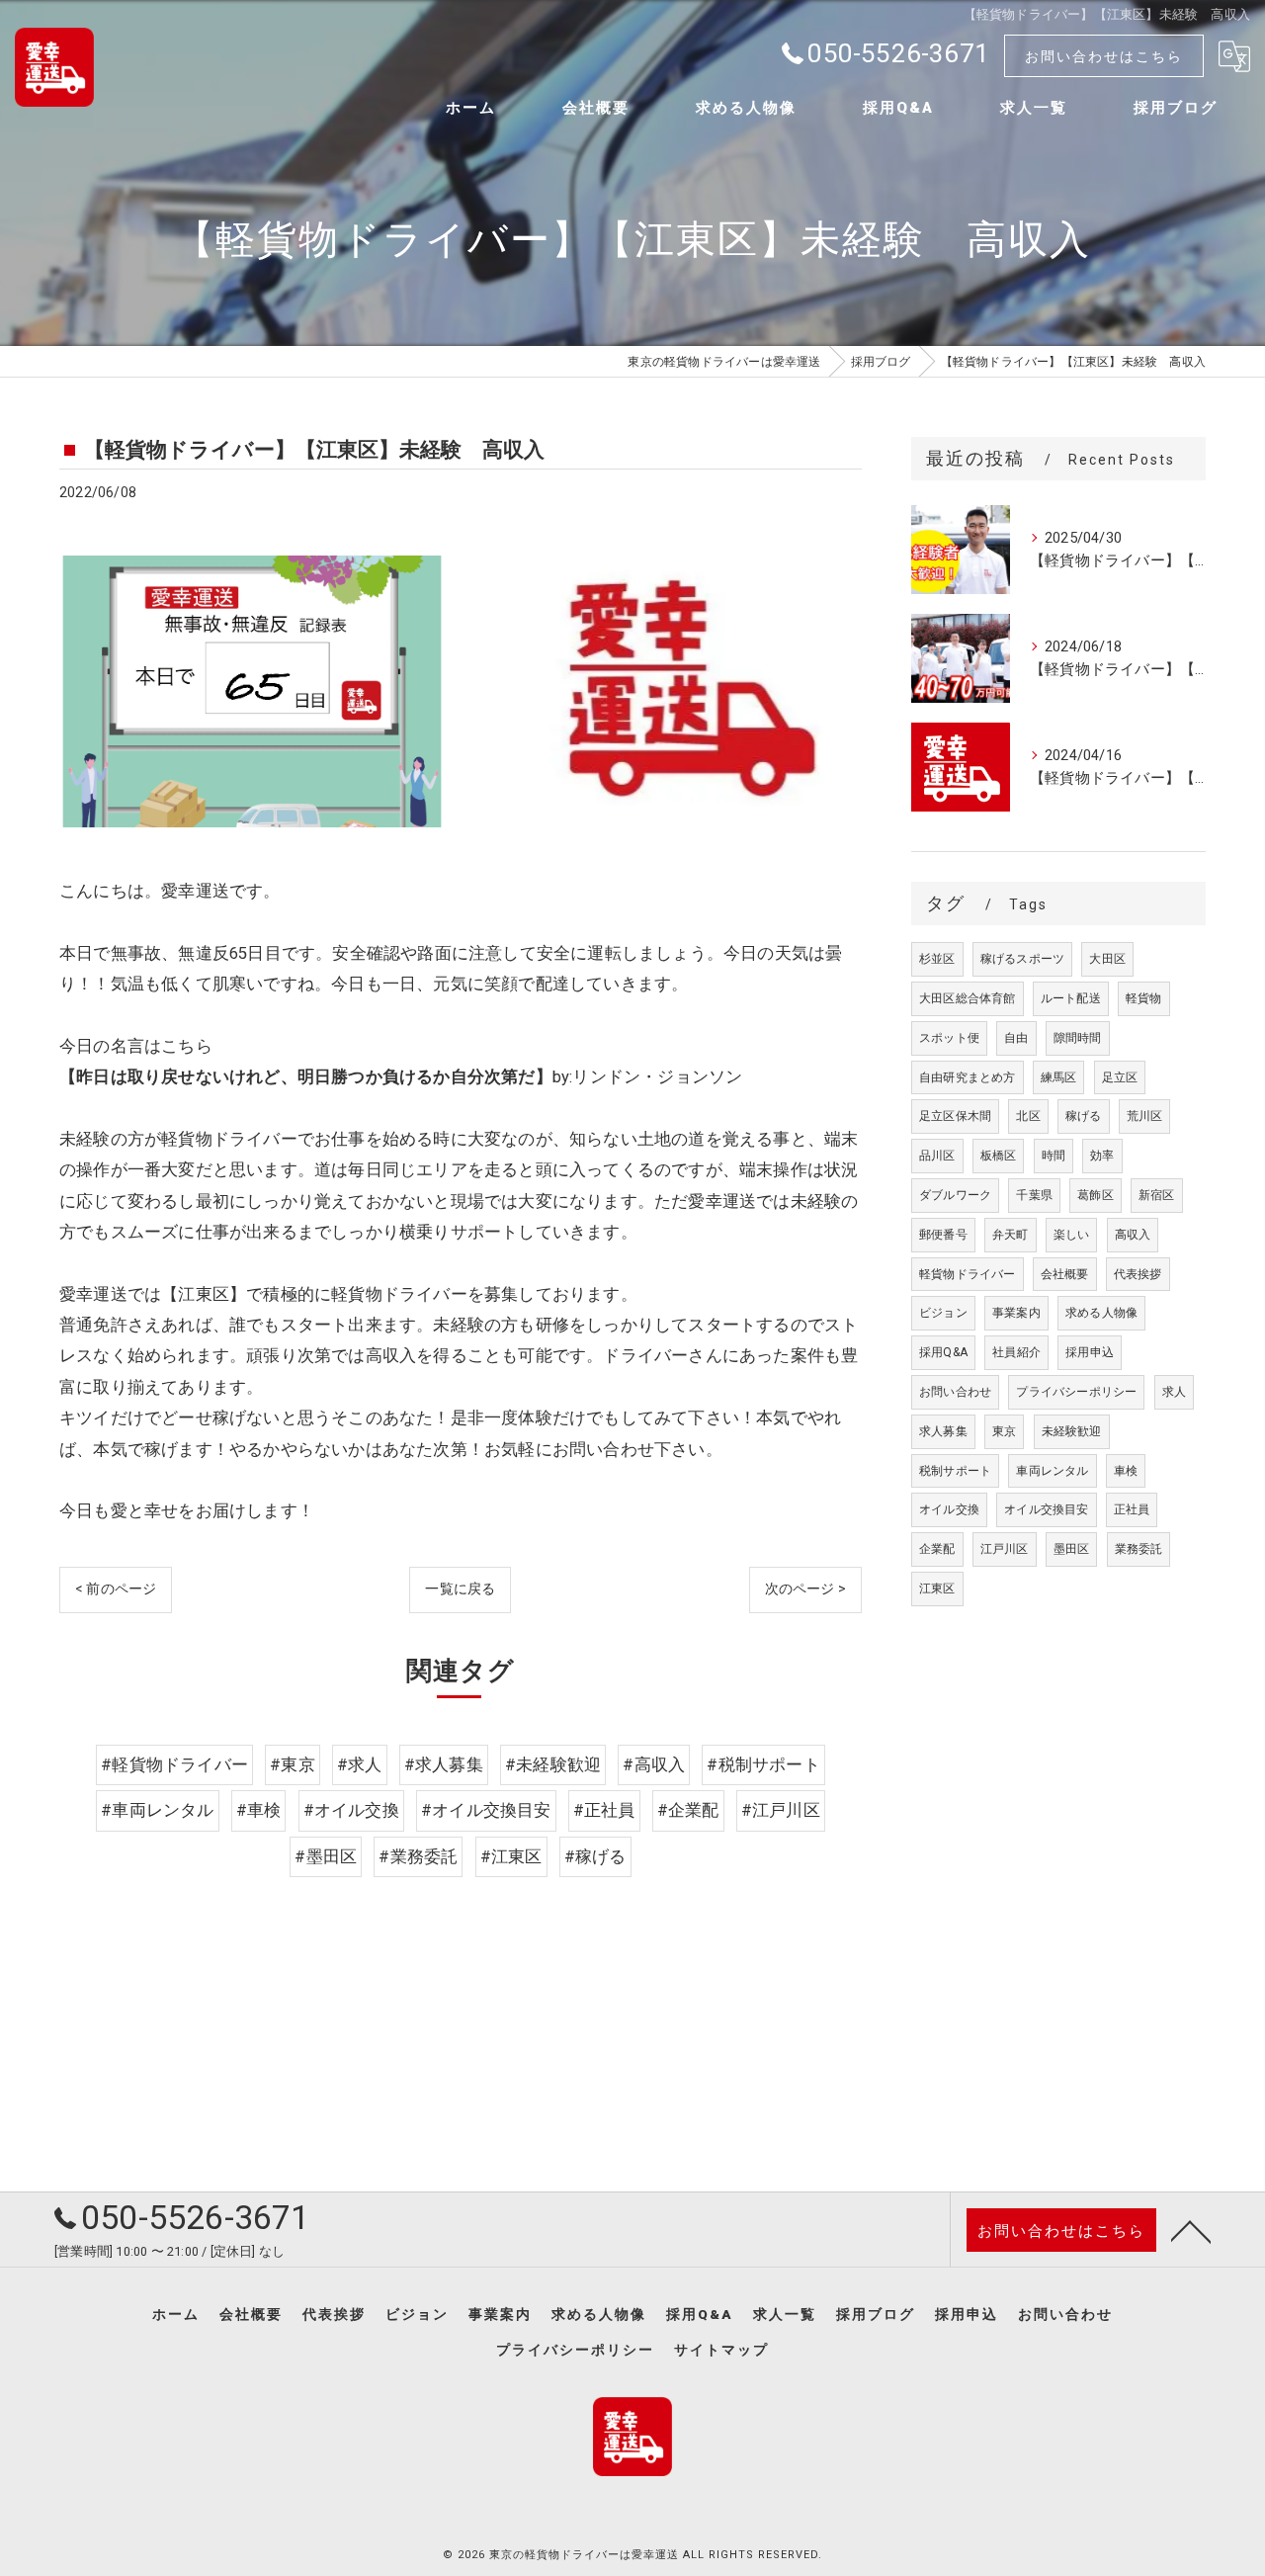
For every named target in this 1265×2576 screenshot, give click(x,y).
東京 (1004, 1431)
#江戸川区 (781, 1810)
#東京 (293, 1765)
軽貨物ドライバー (968, 1274)
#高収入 (654, 1765)
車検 (1126, 1471)
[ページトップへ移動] (1191, 2230)
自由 (1016, 1038)
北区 (1028, 1116)
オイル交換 (949, 1509)
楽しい (1072, 1235)
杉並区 (937, 959)
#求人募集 (444, 1765)
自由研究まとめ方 (968, 1077)
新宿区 (1157, 1195)
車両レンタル (1052, 1471)
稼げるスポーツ (1022, 959)
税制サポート (955, 1471)
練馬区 (1059, 1077)
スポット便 (949, 1038)
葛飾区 (1096, 1195)
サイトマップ (721, 2350)
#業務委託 (418, 1857)
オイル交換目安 (1046, 1509)
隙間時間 (1078, 1038)
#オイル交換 (351, 1810)
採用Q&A (943, 1352)
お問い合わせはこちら (1104, 56)
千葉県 (1034, 1195)
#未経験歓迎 (553, 1765)
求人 (1174, 1392)
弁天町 (1011, 1235)
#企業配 (688, 1810)
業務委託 (1139, 1549)
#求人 (360, 1765)
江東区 (937, 1589)
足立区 (1120, 1077)
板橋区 (999, 1156)
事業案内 (1016, 1313)
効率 (1102, 1156)
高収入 (1133, 1235)
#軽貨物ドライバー (174, 1765)
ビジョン (943, 1313)
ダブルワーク (955, 1195)
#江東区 (511, 1857)
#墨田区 (326, 1857)
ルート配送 (1071, 998)
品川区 (937, 1156)
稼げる (1084, 1116)
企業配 (937, 1549)
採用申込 (1090, 1352)
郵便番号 (943, 1235)
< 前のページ (116, 1589)
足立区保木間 (955, 1116)
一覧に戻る (460, 1589)
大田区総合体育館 (968, 998)
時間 (1054, 1156)
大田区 (1107, 959)
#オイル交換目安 (486, 1810)
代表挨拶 (1138, 1274)
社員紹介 (1016, 1352)
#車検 (259, 1810)
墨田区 (1072, 1549)
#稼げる (595, 1857)
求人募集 (943, 1431)
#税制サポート (763, 1765)
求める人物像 (1101, 1313)
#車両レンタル (157, 1810)
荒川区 (1145, 1116)
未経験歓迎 (1072, 1431)
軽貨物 (1144, 998)
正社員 (1132, 1509)
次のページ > (805, 1589)
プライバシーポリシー (1076, 1392)
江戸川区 (1005, 1549)
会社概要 (1065, 1274)
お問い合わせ (955, 1392)
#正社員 (604, 1810)
